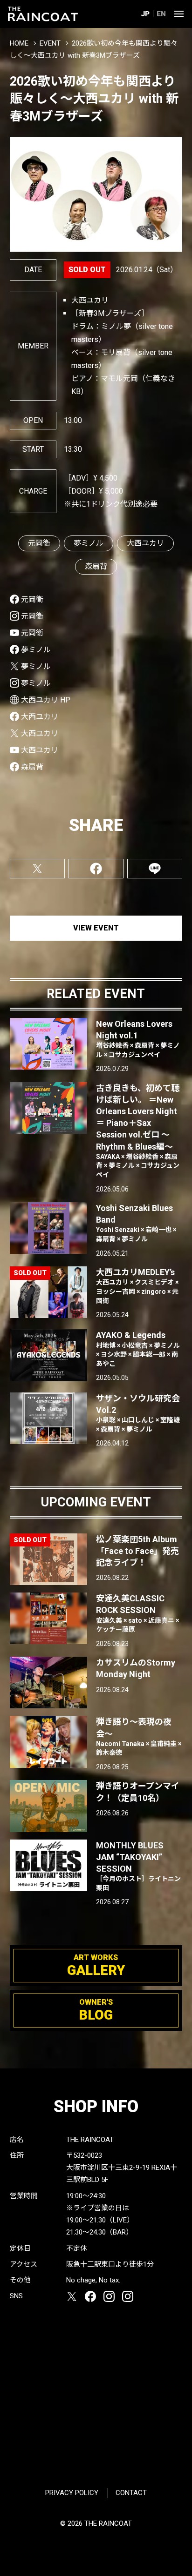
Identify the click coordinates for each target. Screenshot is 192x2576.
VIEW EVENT (96, 928)
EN (161, 14)
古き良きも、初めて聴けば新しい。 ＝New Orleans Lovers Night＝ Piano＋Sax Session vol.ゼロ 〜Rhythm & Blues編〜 (138, 1131)
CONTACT (131, 2493)
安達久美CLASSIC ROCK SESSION (137, 1613)
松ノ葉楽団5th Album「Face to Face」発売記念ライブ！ (137, 1551)
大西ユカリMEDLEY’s (137, 1286)
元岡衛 (39, 543)
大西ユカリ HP (46, 700)
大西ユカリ (145, 543)
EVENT (50, 43)
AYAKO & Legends (138, 1348)
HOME (19, 43)
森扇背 (96, 566)
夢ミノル (89, 543)
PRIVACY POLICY (72, 2493)
